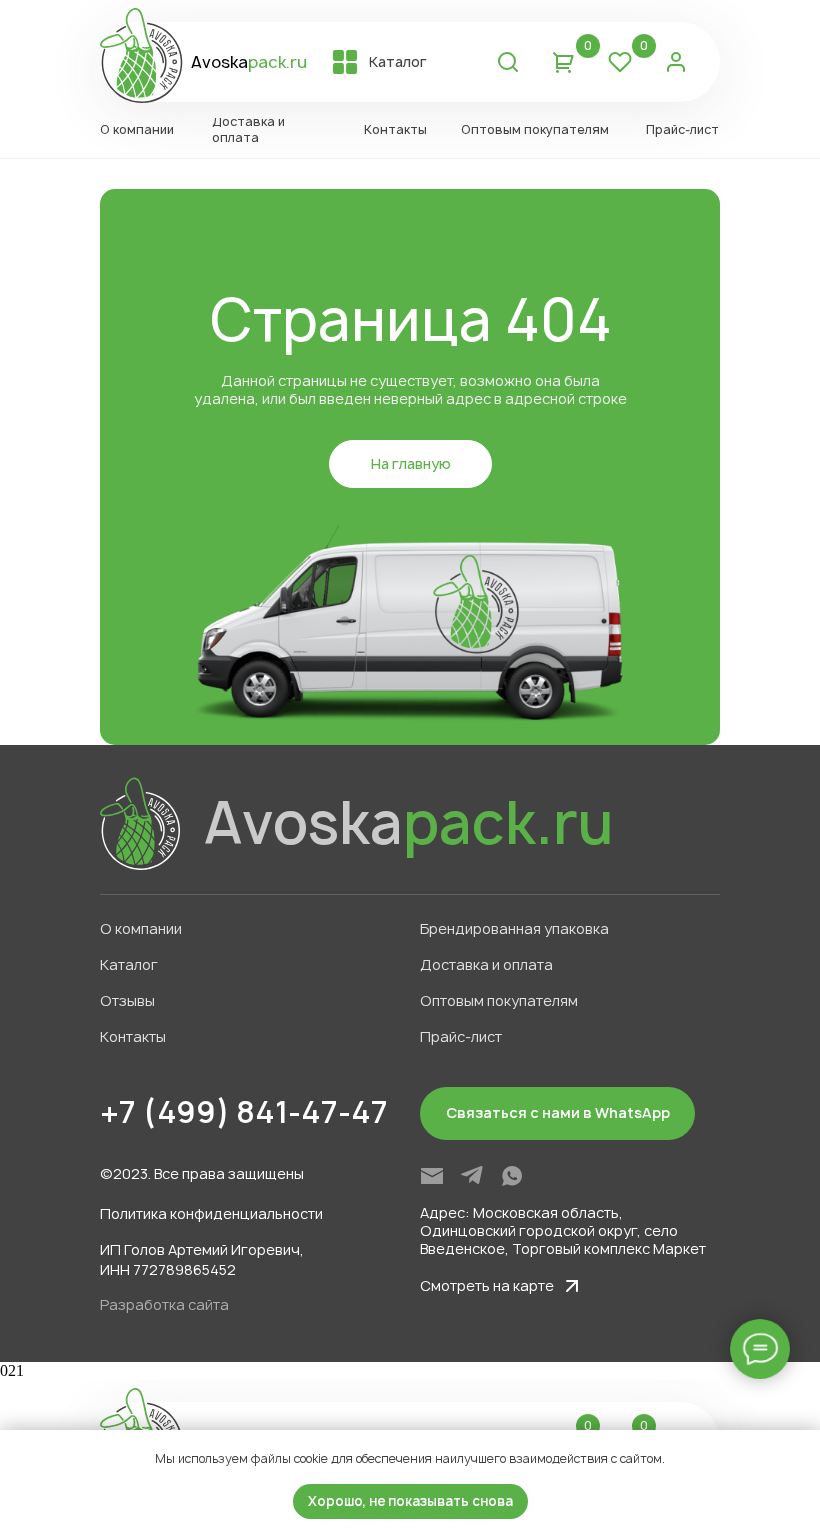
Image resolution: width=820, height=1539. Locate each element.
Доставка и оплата (486, 964)
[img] (432, 1176)
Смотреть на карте (487, 1285)
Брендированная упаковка (514, 928)
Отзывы (127, 1000)
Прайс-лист (461, 1036)
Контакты (133, 1036)
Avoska (249, 62)
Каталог (129, 964)
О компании (141, 928)
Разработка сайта (164, 1304)
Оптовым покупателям (499, 1000)
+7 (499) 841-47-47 (244, 1111)
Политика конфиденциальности (211, 1213)
